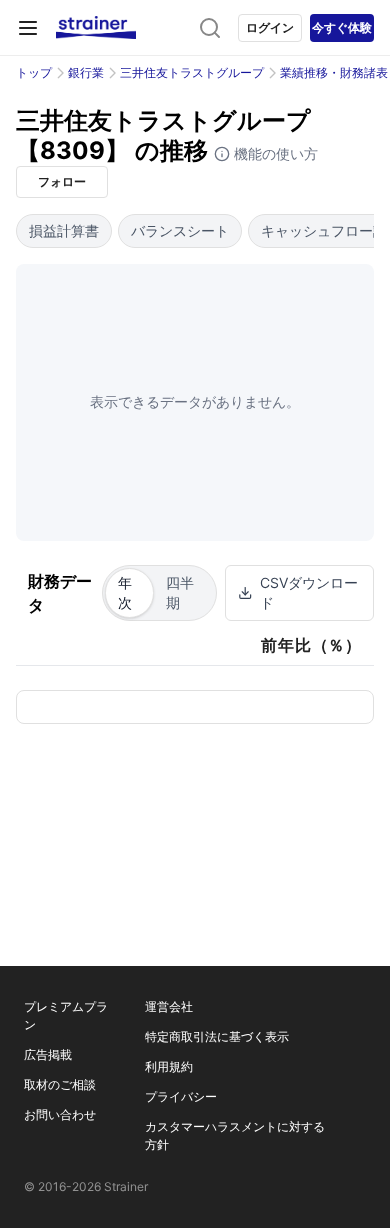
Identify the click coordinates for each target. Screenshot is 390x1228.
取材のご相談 (60, 1084)
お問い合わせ (60, 1114)
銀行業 (86, 72)
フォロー (62, 181)
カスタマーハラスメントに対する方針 (235, 1135)
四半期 (180, 592)
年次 (125, 592)
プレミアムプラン (66, 1015)
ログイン (270, 27)
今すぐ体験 (342, 27)
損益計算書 (64, 230)
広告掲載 (48, 1054)
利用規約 (169, 1066)
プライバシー (181, 1096)
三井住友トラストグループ (192, 72)
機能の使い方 (274, 153)
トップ (34, 72)
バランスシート (180, 230)
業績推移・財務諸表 (334, 72)
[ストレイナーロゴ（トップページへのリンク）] (96, 28)
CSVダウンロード (309, 592)
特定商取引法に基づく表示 (217, 1036)
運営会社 (169, 1006)
